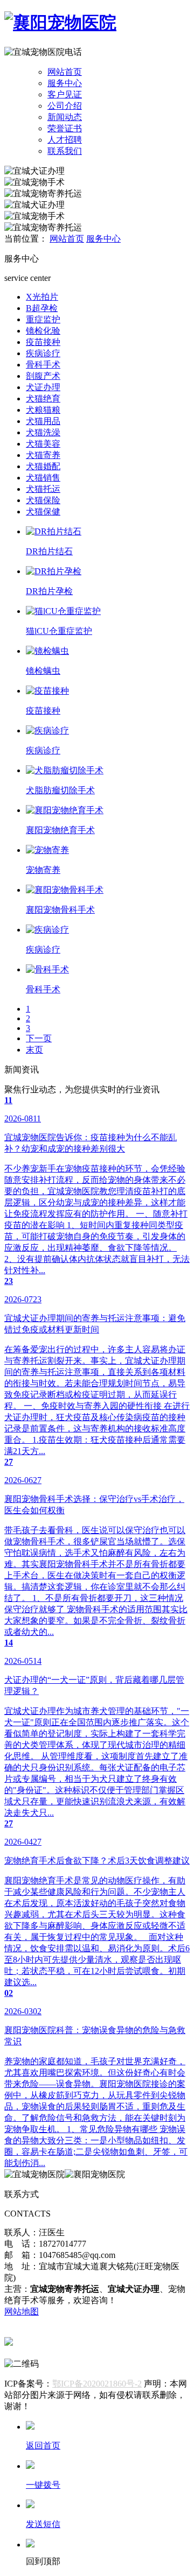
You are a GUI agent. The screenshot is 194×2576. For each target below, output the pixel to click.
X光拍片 (42, 297)
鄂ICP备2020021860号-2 (97, 2384)
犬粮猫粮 (43, 410)
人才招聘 (65, 140)
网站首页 (65, 72)
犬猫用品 (43, 421)
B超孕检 (42, 308)
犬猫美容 (43, 444)
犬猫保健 (43, 511)
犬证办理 (43, 387)
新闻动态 (65, 117)
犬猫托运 (43, 489)
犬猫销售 (43, 478)
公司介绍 (65, 106)
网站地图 (22, 2312)
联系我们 (65, 151)
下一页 (39, 1038)
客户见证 (65, 94)
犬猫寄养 (43, 455)
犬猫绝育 (43, 398)
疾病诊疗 (43, 353)
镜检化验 (43, 331)
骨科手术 (43, 365)
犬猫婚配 (43, 466)
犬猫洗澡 (43, 432)
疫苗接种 (43, 342)
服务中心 (65, 83)
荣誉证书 (65, 128)
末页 (34, 1050)
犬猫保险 (43, 500)
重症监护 (43, 319)
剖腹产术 (43, 376)
